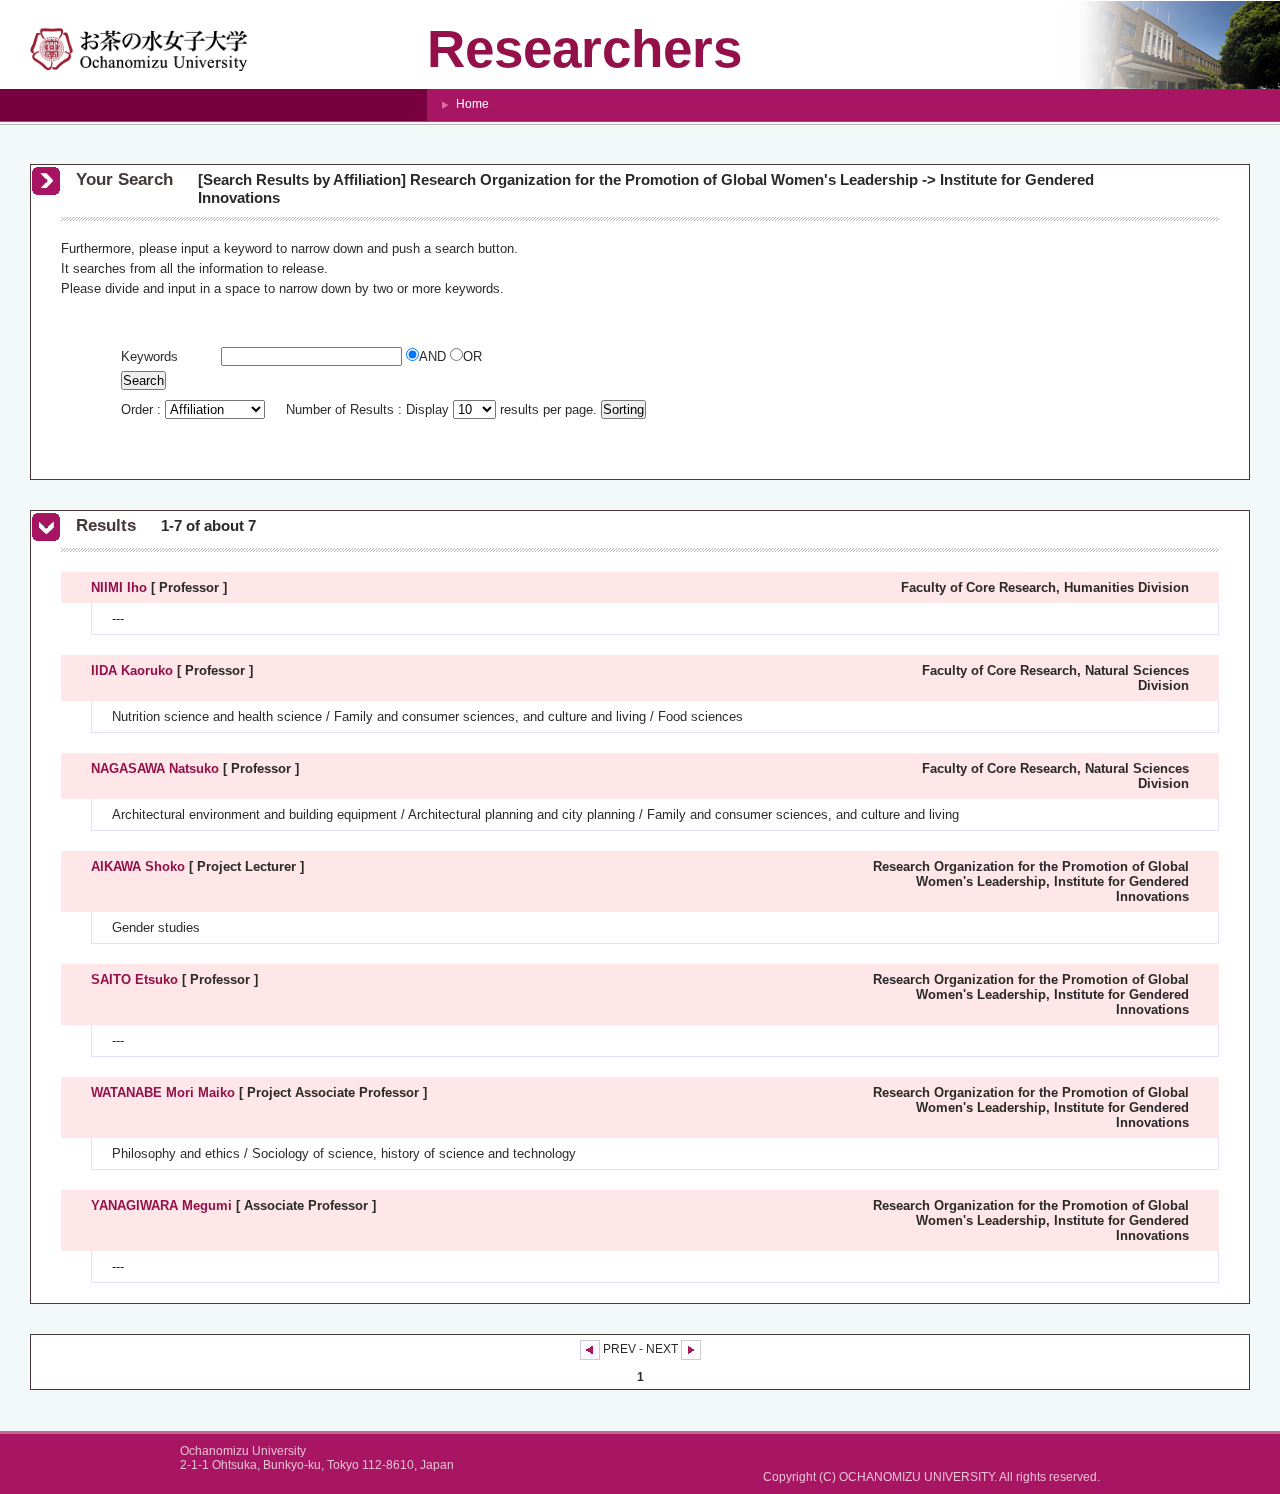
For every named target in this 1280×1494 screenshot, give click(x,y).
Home (472, 104)
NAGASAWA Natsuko (155, 768)
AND (434, 356)
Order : (143, 409)
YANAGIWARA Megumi (161, 1205)
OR (472, 356)
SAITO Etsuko (134, 979)
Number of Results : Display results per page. (443, 409)
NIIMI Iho (119, 587)
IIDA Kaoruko (132, 670)
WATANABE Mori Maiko (163, 1092)
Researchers (584, 48)
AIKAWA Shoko (138, 866)
